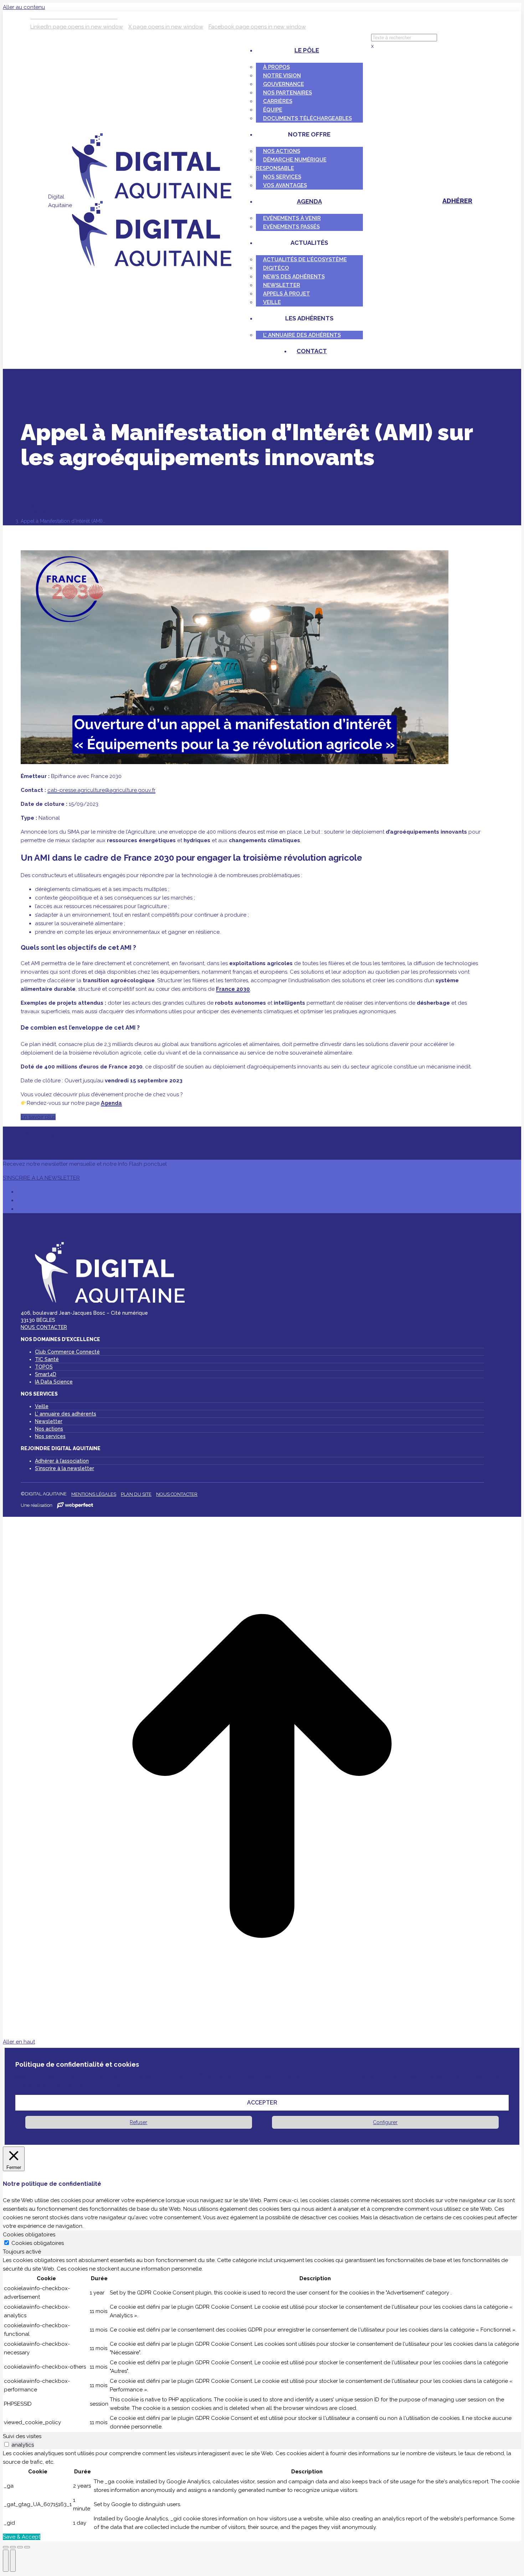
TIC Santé (47, 1359)
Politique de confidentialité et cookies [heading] (77, 2064)
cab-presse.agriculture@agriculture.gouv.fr (101, 790)
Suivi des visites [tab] (22, 2436)
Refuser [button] (138, 2122)
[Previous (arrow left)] (6, 2561)
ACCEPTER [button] (262, 2103)
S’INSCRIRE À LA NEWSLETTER (41, 1178)
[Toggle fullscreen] (20, 2547)
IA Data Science (54, 1382)
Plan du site (136, 1494)
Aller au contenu (24, 7)
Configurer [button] (385, 2122)
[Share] (13, 2547)
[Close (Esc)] (6, 2547)
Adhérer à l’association (62, 1461)
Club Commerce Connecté (67, 1352)
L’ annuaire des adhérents (66, 1414)
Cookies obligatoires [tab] (29, 2235)
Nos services (50, 1436)
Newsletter (49, 1421)
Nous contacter (177, 1494)
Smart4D (46, 1374)
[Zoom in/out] (27, 2547)
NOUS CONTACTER (44, 1327)
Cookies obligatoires (38, 2243)
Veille (42, 1406)
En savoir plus (38, 1117)
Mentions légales (94, 1494)
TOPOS (44, 1367)
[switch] (7, 2444)
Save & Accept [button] (22, 2537)
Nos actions (49, 1429)
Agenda (111, 1103)
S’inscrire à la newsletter (65, 1468)
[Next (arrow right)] (13, 2561)
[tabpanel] (262, 2344)
